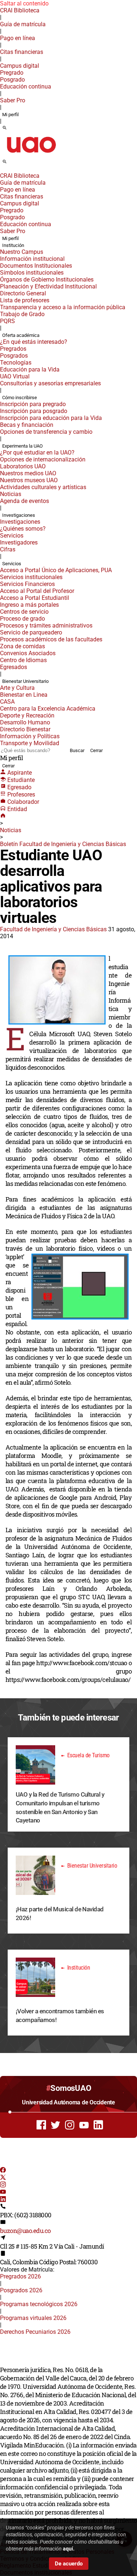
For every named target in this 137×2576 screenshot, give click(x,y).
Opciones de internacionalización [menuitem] (43, 459)
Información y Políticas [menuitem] (30, 736)
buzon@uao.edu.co (25, 2231)
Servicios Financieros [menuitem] (27, 584)
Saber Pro (13, 100)
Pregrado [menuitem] (12, 73)
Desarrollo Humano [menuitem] (25, 722)
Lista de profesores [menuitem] (25, 300)
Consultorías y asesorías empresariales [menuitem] (50, 383)
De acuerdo (69, 2564)
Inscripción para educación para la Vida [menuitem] (51, 418)
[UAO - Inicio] (31, 155)
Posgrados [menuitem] (14, 356)
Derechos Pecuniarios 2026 (35, 2332)
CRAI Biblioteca (20, 10)
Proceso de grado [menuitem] (22, 619)
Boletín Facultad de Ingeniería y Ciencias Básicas (63, 844)
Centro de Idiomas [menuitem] (23, 660)
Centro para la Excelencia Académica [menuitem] (48, 709)
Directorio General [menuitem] (23, 293)
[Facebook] (3, 2171)
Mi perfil (10, 115)
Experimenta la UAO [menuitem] (22, 446)
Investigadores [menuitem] (19, 542)
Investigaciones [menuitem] (19, 515)
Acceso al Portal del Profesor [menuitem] (37, 591)
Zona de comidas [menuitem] (22, 646)
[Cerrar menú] (2, 171)
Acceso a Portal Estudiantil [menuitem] (35, 598)
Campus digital (20, 66)
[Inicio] (3, 816)
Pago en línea (18, 38)
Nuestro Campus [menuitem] (22, 252)
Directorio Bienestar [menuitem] (25, 729)
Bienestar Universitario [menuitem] (25, 681)
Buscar (77, 750)
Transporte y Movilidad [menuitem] (30, 743)
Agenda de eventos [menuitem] (24, 501)
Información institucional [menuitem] (32, 259)
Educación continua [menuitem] (26, 86)
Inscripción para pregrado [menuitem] (33, 404)
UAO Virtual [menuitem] (15, 376)
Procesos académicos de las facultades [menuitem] (51, 639)
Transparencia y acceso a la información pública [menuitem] (63, 307)
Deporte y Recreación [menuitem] (27, 715)
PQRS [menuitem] (7, 321)
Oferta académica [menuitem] (21, 335)
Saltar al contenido (24, 3)
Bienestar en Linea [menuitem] (24, 695)
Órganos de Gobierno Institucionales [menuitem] (47, 280)
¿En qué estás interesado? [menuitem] (34, 342)
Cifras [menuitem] (8, 549)
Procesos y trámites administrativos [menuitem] (46, 626)
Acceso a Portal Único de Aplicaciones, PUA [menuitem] (56, 570)
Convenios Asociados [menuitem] (28, 653)
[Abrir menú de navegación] (13, 164)
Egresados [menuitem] (14, 667)
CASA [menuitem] (7, 702)
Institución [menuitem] (13, 245)
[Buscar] (5, 128)
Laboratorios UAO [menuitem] (23, 466)
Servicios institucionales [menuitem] (31, 577)
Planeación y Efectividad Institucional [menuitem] (48, 286)
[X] (3, 2178)
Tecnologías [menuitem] (16, 363)
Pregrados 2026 (20, 2276)
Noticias (11, 830)
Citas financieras (22, 52)
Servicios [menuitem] (12, 536)
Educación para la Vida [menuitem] (30, 369)
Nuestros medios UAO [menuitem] (28, 473)
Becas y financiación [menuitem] (27, 425)
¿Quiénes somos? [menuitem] (23, 529)
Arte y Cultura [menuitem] (17, 688)
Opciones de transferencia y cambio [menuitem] (46, 432)
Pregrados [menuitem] (13, 349)
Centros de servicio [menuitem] (24, 612)
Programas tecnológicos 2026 (39, 2304)
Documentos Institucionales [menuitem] (36, 266)
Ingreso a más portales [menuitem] (29, 605)
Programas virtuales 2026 (33, 2318)
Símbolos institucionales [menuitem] (32, 273)
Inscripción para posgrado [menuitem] (34, 411)
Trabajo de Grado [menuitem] (22, 314)
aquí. (69, 2549)
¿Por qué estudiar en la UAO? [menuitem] (37, 453)
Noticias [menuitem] (11, 494)
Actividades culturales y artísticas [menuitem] (43, 487)
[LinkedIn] (3, 2200)
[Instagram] (3, 2185)
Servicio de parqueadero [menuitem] (31, 632)
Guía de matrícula (23, 24)
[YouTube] (3, 2193)
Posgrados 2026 (21, 2290)
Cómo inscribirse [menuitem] (20, 398)
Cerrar (96, 750)
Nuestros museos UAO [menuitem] (29, 480)
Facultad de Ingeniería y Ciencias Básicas (53, 929)
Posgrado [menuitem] (12, 80)
